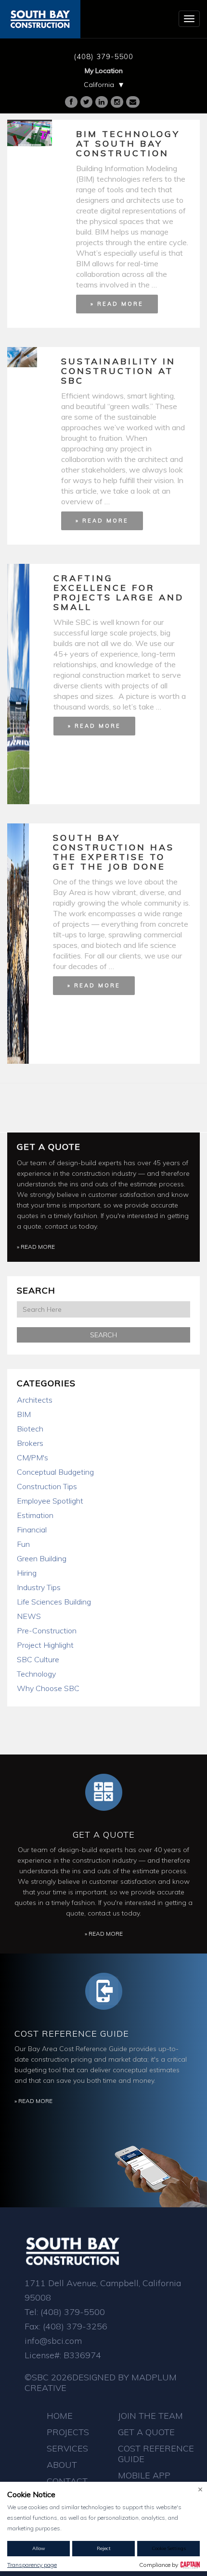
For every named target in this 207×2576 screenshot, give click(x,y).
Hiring (27, 1573)
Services (67, 2448)
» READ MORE (117, 304)
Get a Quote (49, 1147)
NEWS (29, 1616)
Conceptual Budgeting (55, 1472)
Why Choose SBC (48, 1688)
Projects (68, 2432)
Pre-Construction (47, 1630)
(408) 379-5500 (103, 56)
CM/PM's (32, 1457)
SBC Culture (38, 1659)
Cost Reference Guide (72, 2034)
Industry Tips (39, 1587)
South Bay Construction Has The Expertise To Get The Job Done (114, 852)
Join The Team (150, 2416)
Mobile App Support (144, 2481)
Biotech (30, 1429)
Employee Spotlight (50, 1501)
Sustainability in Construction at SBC (118, 371)
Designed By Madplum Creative (101, 2383)
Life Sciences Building (54, 1602)
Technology (36, 1674)
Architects (35, 1400)
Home (60, 2416)
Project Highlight (45, 1645)
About (62, 2465)
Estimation (35, 1515)
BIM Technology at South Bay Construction (128, 143)
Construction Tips (47, 1486)
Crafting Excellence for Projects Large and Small (119, 592)
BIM (24, 1414)
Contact (67, 2481)
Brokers (30, 1443)
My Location (104, 71)
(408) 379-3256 (75, 2326)
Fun (23, 1544)
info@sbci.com (53, 2341)
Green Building (42, 1558)
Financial (32, 1530)
